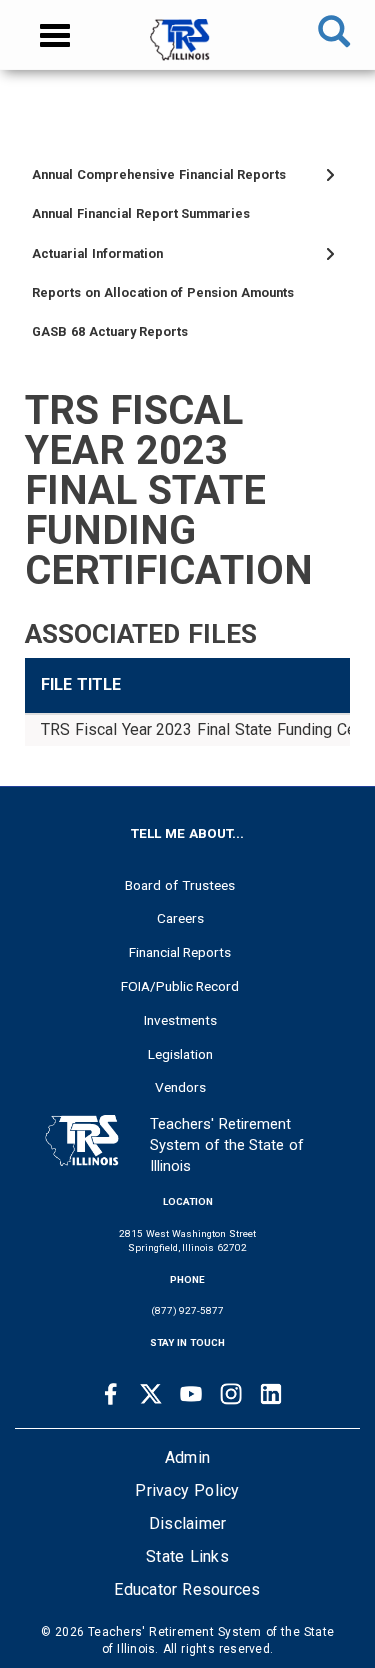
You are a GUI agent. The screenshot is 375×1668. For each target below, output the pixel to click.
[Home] (187, 50)
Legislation (180, 1054)
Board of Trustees (180, 885)
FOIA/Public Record (180, 986)
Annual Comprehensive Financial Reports (159, 174)
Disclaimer (188, 1523)
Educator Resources (187, 1589)
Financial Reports (180, 952)
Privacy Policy (187, 1490)
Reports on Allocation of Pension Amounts (163, 292)
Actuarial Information (97, 253)
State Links (187, 1556)
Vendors (180, 1087)
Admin (187, 1457)
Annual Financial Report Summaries (141, 213)
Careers (180, 918)
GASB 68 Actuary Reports (110, 331)
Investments (180, 1020)
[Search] (334, 35)
